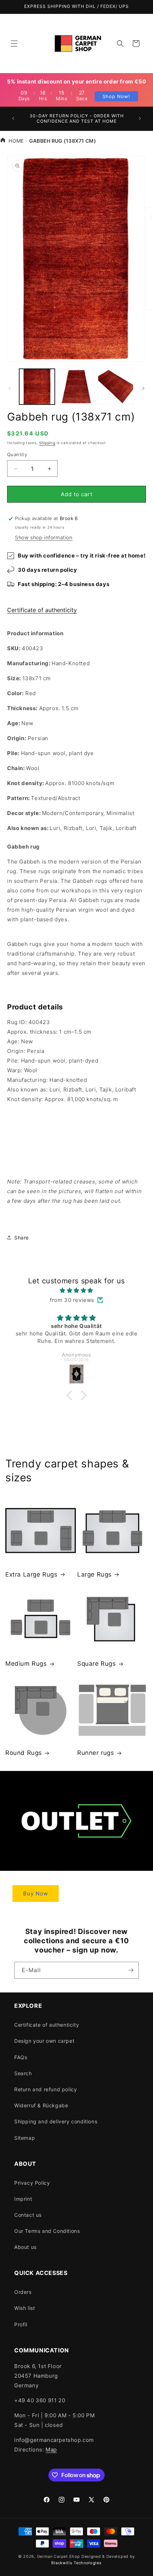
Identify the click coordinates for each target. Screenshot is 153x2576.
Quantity (17, 454)
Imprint (23, 2199)
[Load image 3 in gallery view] (116, 387)
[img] (76, 1290)
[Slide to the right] (143, 388)
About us (25, 2247)
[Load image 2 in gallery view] (76, 387)
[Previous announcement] (13, 118)
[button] (14, 44)
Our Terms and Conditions (47, 2231)
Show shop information (44, 537)
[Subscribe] (131, 1970)
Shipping (47, 443)
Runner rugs (96, 1753)
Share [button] (22, 1238)
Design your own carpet (44, 2041)
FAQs (21, 2057)
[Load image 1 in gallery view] (37, 387)
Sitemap (25, 2138)
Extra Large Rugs (31, 1574)
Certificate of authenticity (42, 610)
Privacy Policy (32, 2183)
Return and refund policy (46, 2089)
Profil (21, 2324)
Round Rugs (24, 1753)
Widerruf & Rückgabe (41, 2105)
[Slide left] (10, 388)
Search (23, 2073)
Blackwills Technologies (76, 2563)
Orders (23, 2292)
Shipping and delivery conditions (56, 2121)
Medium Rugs (26, 1664)
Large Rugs (94, 1574)
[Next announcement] (140, 118)
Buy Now (36, 1893)
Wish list (25, 2308)
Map (51, 2450)
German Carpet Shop (59, 2556)
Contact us (28, 2215)
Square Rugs (97, 1664)
